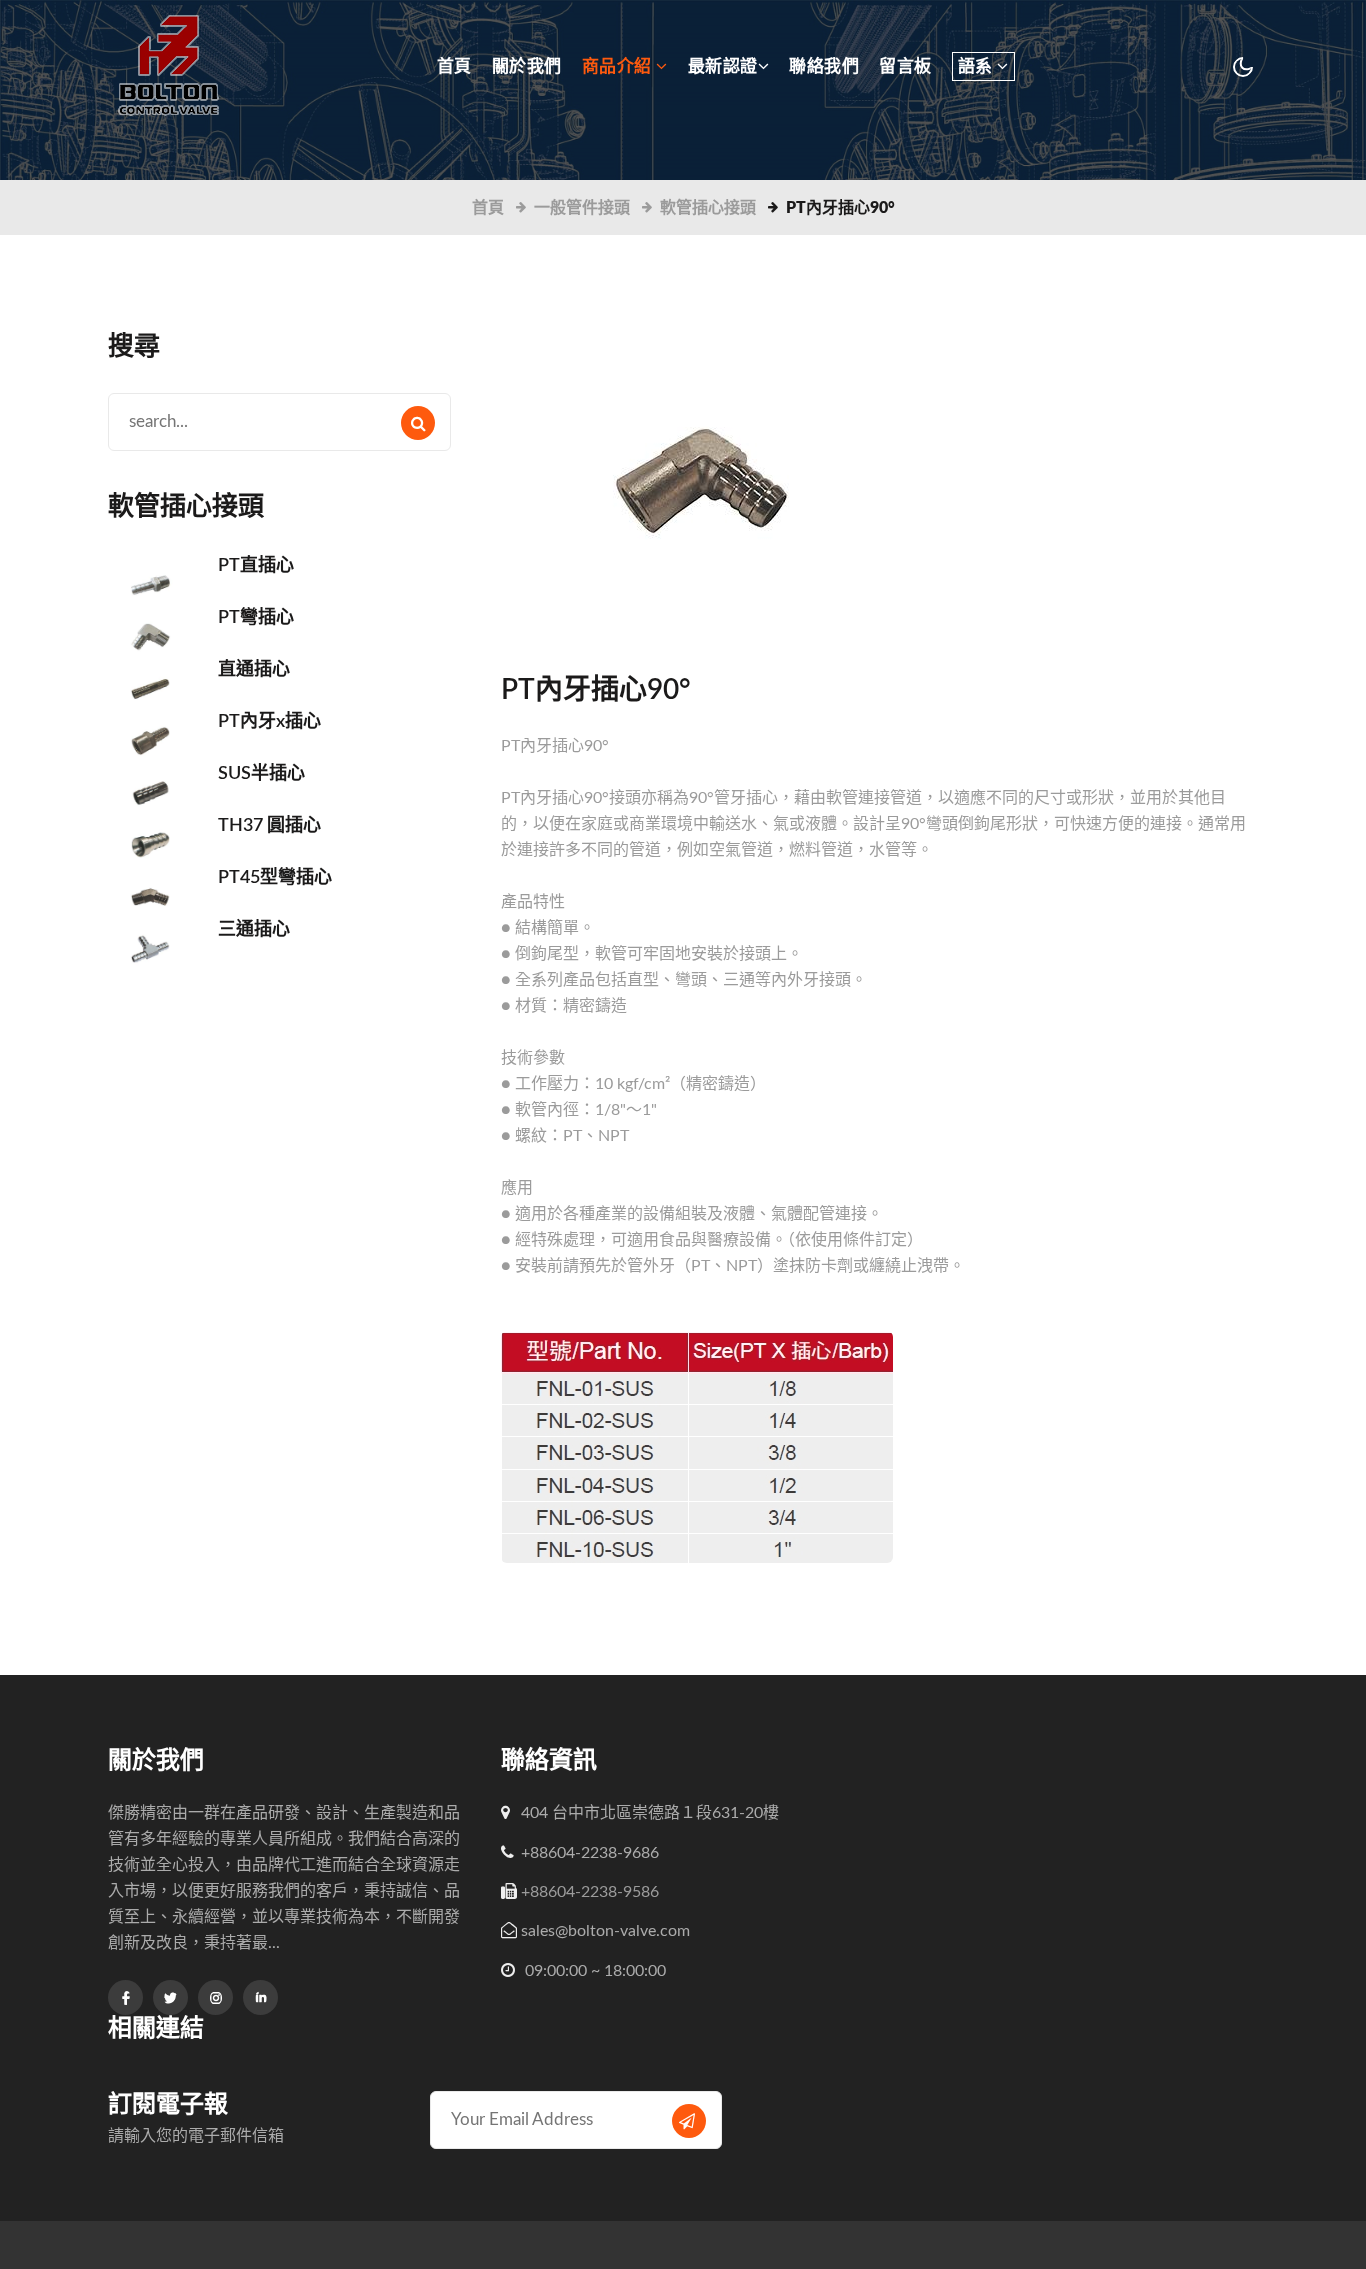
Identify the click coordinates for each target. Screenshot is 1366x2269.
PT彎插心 (256, 618)
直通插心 (254, 670)
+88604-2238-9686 (590, 1853)
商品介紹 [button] (619, 66)
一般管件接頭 (582, 208)
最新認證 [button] (723, 66)
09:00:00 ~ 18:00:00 (593, 1971)
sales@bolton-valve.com (605, 1931)
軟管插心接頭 (708, 208)
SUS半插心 (261, 774)
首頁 (454, 66)
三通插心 (254, 930)
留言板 (905, 66)
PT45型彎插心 (275, 878)
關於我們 (527, 66)
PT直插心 (256, 566)
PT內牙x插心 (269, 722)
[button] (983, 65)
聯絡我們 (824, 66)
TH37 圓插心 (269, 826)
